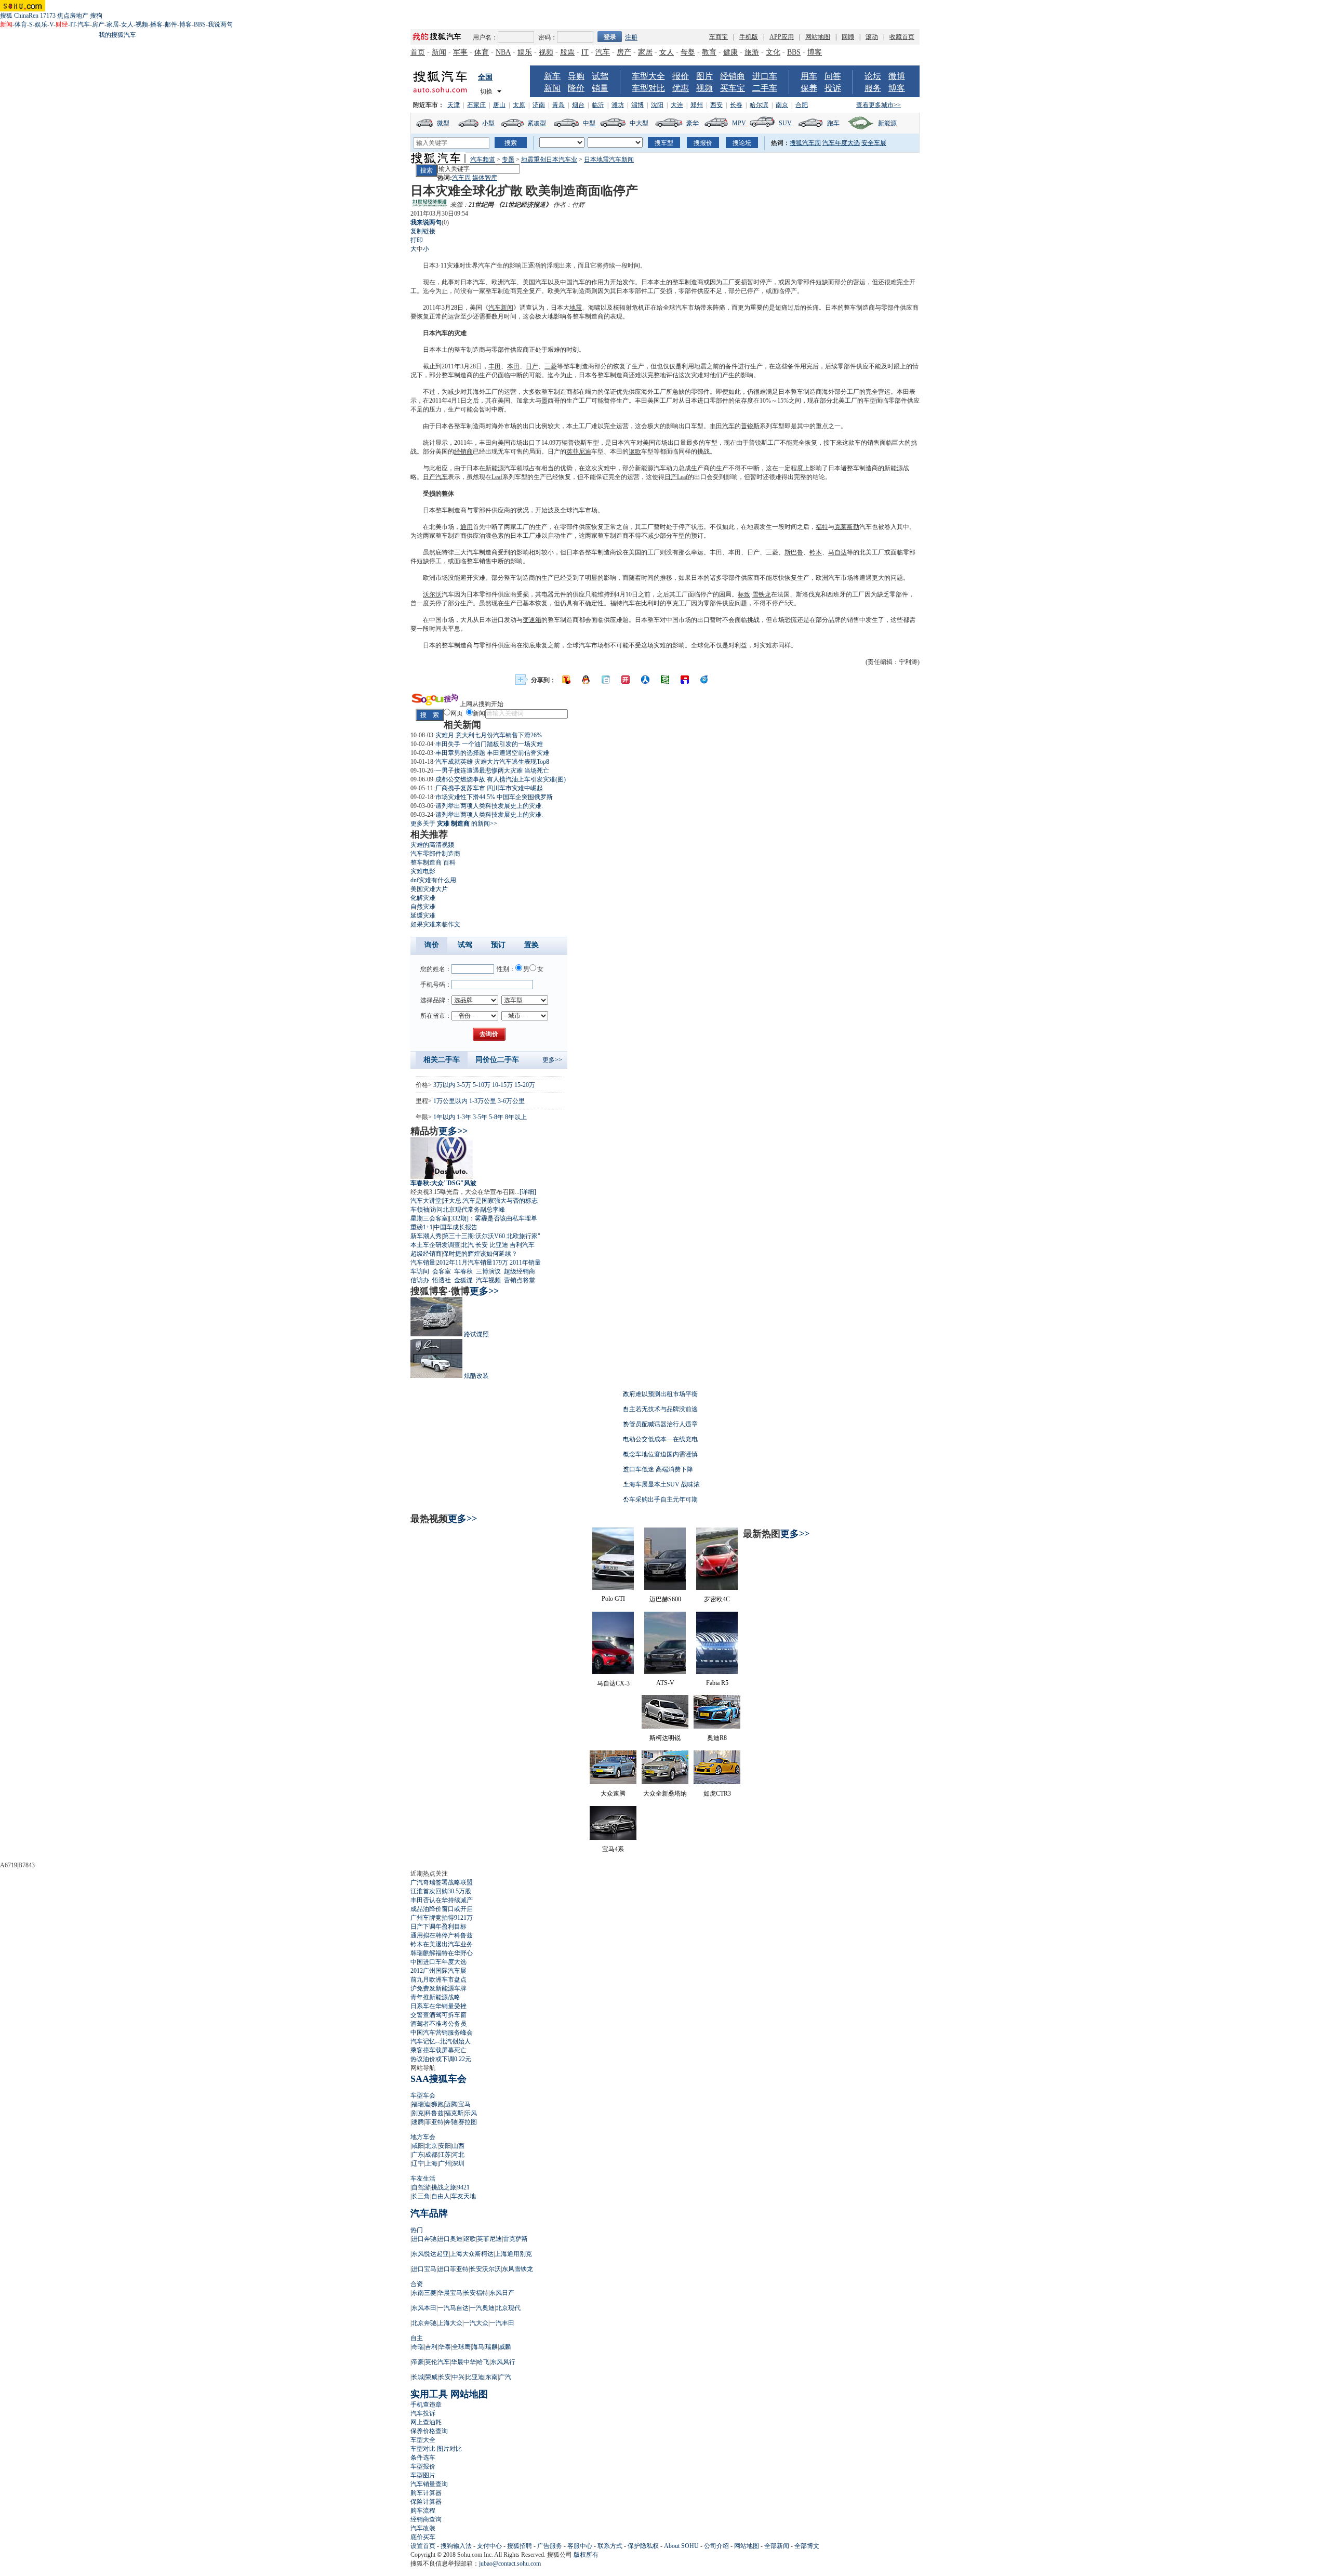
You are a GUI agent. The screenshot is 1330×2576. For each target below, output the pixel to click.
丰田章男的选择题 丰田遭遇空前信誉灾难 (492, 753)
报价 (681, 76)
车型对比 (648, 88)
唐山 (499, 105)
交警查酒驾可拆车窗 (438, 2015)
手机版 (749, 37)
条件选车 (423, 2458)
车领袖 (420, 1210)
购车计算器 (426, 2493)
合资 (417, 2284)
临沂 (598, 105)
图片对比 (449, 2449)
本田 (513, 366)
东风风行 (503, 2362)
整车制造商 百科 (433, 862)
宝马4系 (613, 1849)
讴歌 (635, 452)
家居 (113, 24)
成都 (431, 2155)
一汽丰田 (502, 2323)
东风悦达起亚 (430, 2254)
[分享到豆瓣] (665, 680)
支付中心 (489, 2546)
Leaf (497, 477)
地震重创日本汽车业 (549, 160)
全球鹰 (461, 2347)
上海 (431, 2163)
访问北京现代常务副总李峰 (468, 1210)
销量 (600, 88)
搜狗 (96, 16)
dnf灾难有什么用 (433, 880)
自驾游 (421, 2187)
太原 (519, 105)
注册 (631, 37)
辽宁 (418, 2163)
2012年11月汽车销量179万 (472, 1263)
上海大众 (450, 2323)
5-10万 (482, 1085)
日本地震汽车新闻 (609, 160)
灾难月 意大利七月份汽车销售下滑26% (489, 735)
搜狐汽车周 (805, 143)
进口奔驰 (424, 2239)
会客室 (442, 1271)
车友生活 (423, 2179)
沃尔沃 (432, 594)
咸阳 (418, 2146)
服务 (873, 88)
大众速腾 (613, 1794)
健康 (730, 52)
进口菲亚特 (453, 2269)
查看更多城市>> (879, 105)
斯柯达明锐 (665, 1738)
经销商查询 (426, 2519)
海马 (478, 2347)
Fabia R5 (717, 1683)
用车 (809, 76)
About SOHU (681, 2546)
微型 (443, 123)
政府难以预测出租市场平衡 (660, 1394)
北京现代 (508, 2308)
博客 (185, 24)
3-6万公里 (511, 1101)
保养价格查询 (429, 2431)
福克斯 (454, 2113)
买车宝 (733, 88)
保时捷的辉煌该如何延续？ (480, 1254)
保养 (809, 88)
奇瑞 (418, 2347)
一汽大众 (476, 2323)
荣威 (431, 2377)
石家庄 (476, 105)
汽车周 (461, 178)
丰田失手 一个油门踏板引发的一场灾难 (489, 744)
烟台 (578, 105)
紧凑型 (537, 123)
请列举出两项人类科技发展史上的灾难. (489, 806)
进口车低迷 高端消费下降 (658, 1469)
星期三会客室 (429, 1218)
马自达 (837, 552)
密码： (548, 37)
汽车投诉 (423, 2413)
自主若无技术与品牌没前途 (660, 1409)
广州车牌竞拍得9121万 (442, 1918)
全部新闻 (777, 2546)
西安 (716, 105)
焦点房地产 (73, 16)
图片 (704, 76)
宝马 (464, 2104)
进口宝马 (424, 2269)
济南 (539, 105)
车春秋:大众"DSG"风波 (443, 1183)
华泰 (445, 2347)
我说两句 (220, 24)
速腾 (418, 2122)
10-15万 (502, 1085)
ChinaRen (26, 16)
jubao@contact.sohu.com (510, 2564)
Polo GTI (613, 1599)
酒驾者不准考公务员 (438, 2024)
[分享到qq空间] (586, 680)
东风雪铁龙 (517, 2269)
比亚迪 (499, 1245)
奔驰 (451, 2122)
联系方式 (610, 2546)
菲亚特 (434, 2122)
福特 (822, 527)
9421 (463, 2187)
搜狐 (6, 16)
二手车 (765, 88)
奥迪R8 (717, 1738)
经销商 (733, 76)
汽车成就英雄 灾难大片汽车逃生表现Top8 (492, 762)
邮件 (171, 24)
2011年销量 (525, 1263)
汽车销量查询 (429, 2484)
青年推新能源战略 (435, 1997)
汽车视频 (488, 1280)
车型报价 (423, 2466)
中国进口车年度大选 (438, 1962)
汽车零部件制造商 (435, 854)
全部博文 (807, 2546)
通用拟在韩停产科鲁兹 (442, 1935)
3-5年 (480, 1117)
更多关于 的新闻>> (454, 824)
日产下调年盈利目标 (438, 1927)
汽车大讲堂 (426, 1201)
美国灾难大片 (429, 889)
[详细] (528, 1192)
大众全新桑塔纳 (665, 1794)
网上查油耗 (426, 2422)
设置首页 (423, 2546)
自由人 (441, 2196)
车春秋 (463, 1271)
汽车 (84, 24)
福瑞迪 (421, 2104)
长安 (482, 1245)
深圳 (458, 2163)
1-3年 (464, 1117)
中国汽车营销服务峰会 (442, 2033)
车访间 (420, 1271)
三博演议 (488, 1271)
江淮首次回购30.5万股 (441, 1891)
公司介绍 (716, 2546)
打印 (417, 240)
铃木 (816, 552)
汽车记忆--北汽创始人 (441, 2041)
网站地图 (818, 37)
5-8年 (496, 1117)
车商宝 (719, 37)
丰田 (495, 366)
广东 (418, 2155)
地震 (576, 308)
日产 (532, 366)
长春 (736, 105)
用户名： (485, 37)
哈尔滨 (759, 105)
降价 (576, 88)
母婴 (688, 52)
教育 (709, 52)
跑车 (833, 123)
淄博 (637, 105)
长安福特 (476, 2293)
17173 (48, 16)
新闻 (439, 52)
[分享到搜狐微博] (566, 680)
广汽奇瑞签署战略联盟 (442, 1882)
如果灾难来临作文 (435, 924)
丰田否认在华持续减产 (442, 1900)
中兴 (458, 2377)
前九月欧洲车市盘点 (438, 1980)
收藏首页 (902, 37)
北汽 (468, 1245)
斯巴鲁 (794, 552)
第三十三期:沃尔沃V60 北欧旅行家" (491, 1236)
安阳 (445, 2146)
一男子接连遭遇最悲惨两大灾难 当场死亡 (492, 771)
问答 (833, 76)
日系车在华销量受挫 (438, 2006)
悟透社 (442, 1280)
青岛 (558, 105)
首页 (418, 52)
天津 (454, 105)
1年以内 (444, 1117)
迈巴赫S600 (665, 1599)
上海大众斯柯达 (472, 2254)
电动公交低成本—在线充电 (660, 1439)
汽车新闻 (501, 308)
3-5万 (464, 1085)
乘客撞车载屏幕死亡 (438, 2050)
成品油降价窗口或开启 (442, 1909)
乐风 (471, 2113)
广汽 (505, 2377)
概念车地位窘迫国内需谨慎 (660, 1454)
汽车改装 (423, 2528)
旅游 (752, 52)
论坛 (873, 76)
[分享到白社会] (606, 680)
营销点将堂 (520, 1280)
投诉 (833, 88)
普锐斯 (750, 426)
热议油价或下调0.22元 (441, 2059)
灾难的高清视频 (432, 845)
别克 (418, 2113)
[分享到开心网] (626, 680)
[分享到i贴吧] (685, 680)
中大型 (639, 123)
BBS (200, 24)
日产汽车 (435, 477)
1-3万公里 (483, 1101)
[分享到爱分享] (704, 680)
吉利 (431, 2347)
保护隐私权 (643, 2546)
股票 (567, 52)
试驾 (600, 76)
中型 (589, 123)
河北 (458, 2155)
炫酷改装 (476, 1376)
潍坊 (618, 105)
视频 (142, 24)
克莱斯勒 (847, 527)
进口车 (765, 76)
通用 (467, 527)
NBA (503, 52)
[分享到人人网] (645, 680)
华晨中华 (463, 2362)
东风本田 (424, 2308)
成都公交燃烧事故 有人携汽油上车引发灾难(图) (501, 779)
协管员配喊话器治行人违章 (660, 1424)
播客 (156, 24)
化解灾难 (423, 898)
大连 (677, 105)
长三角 (421, 2196)
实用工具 (429, 2394)
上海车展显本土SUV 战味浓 (661, 1484)
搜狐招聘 (520, 2546)
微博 (897, 76)
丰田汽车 (722, 426)
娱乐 (41, 24)
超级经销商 (426, 1254)
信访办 (420, 1280)
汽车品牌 (429, 2213)
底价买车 (423, 2537)
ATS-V (665, 1683)
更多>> (552, 1060)
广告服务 (550, 2546)
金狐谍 (463, 1280)
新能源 (887, 123)
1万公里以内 (450, 1101)
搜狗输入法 (456, 2546)
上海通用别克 (513, 2254)
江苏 (445, 2155)
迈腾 (451, 2104)
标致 (744, 594)
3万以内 (444, 1085)
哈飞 (483, 2362)
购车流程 (423, 2511)
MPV (739, 123)
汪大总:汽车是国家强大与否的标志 (490, 1201)
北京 (431, 2146)
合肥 (802, 105)
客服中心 (580, 2546)
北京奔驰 (424, 2323)
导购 (576, 76)
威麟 (505, 2347)
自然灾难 (423, 907)
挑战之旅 (444, 2187)
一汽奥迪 (482, 2308)
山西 (458, 2146)
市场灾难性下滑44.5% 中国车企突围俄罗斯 (494, 797)
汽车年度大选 (841, 143)
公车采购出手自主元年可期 (660, 1499)
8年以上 (516, 1117)
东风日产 (502, 2293)
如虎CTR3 (717, 1794)
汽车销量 (423, 1263)
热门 (417, 2230)
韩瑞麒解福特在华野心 (442, 1953)
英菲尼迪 (579, 452)
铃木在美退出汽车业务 (442, 1944)
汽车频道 (483, 160)
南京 (782, 105)
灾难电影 (423, 871)
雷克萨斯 (515, 2239)
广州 (445, 2163)
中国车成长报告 (456, 1227)
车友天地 (463, 2196)
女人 (127, 24)
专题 (508, 160)
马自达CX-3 (613, 1683)
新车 (552, 76)
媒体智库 (485, 178)
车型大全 (648, 76)
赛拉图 (468, 2122)
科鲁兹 (434, 2113)
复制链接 (423, 231)
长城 (418, 2377)
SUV (785, 123)
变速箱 (532, 620)
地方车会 (423, 2137)
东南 (491, 2377)
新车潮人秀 (426, 1236)
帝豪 (418, 2362)
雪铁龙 (762, 594)
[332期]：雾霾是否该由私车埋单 (493, 1218)
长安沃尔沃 (485, 2269)
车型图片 (423, 2475)
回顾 (848, 37)
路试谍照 (476, 1334)
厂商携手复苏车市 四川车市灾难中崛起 (489, 788)
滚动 (872, 37)
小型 (488, 123)
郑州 (697, 105)
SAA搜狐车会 (438, 2079)
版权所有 (586, 2555)
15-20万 (525, 1085)
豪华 (693, 123)
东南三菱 (424, 2293)
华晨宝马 (450, 2293)
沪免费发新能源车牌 (438, 1988)
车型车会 (423, 2095)
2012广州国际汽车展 (438, 1971)
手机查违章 (426, 2405)
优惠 (681, 88)
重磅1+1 (422, 1227)
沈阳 (657, 105)
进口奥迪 (450, 2239)
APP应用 (782, 37)
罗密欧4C (717, 1599)
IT (73, 24)
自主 (417, 2338)
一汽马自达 (453, 2308)
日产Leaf (676, 477)
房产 (98, 24)
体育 (21, 24)
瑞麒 (491, 2347)
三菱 (551, 366)
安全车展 (874, 143)
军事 (460, 52)
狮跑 (437, 2104)
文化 (773, 52)
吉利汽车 (522, 1245)
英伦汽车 (437, 2362)
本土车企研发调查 (435, 1245)
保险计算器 (426, 2502)
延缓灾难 (423, 915)
